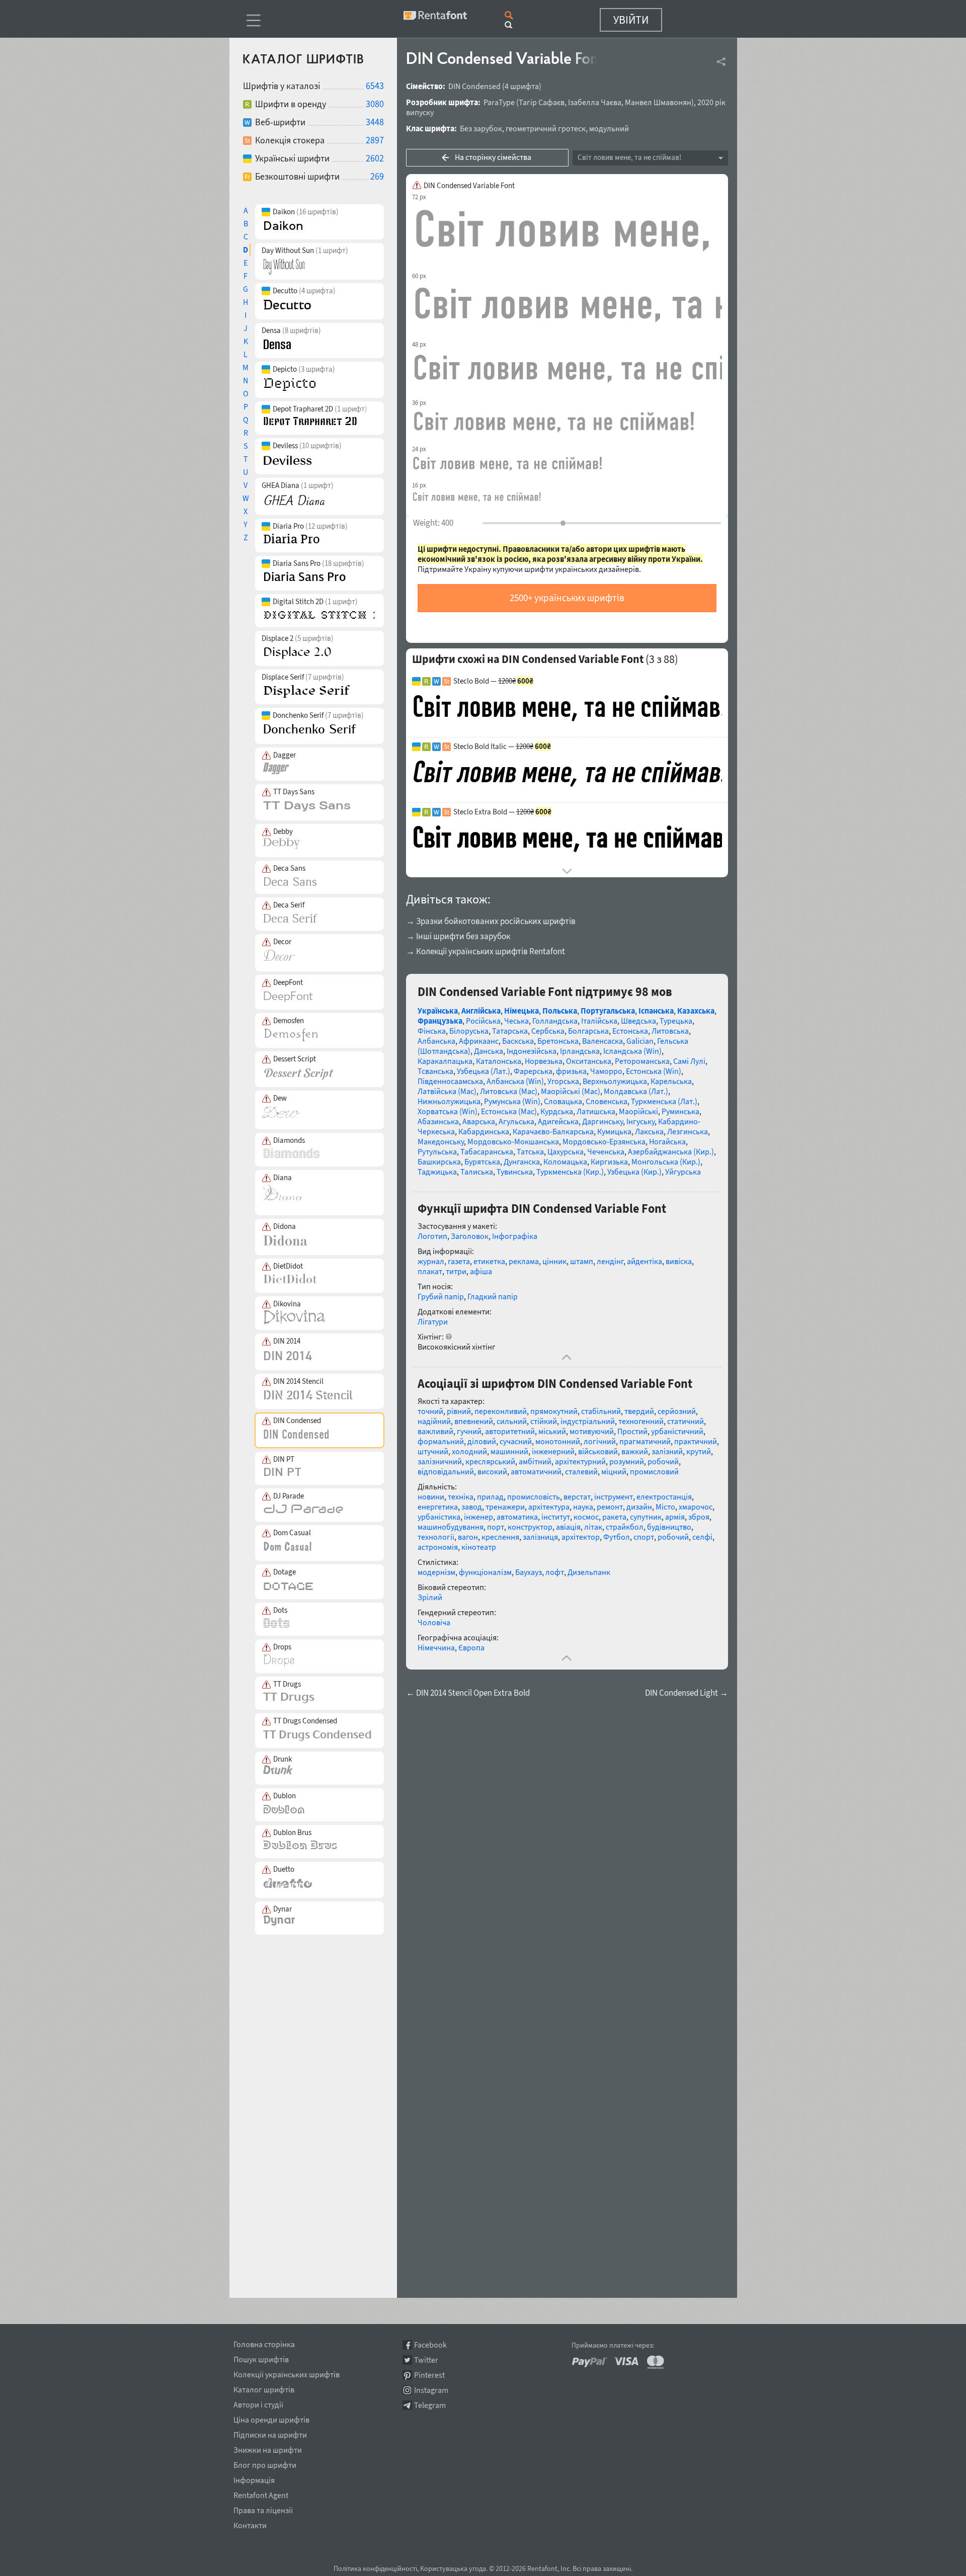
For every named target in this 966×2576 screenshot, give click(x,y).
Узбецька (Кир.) (634, 1172)
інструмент (614, 1497)
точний (430, 1411)
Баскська (518, 1041)
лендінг (610, 1261)
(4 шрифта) (522, 86)
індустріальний (588, 1421)
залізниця (540, 1537)
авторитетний (510, 1431)
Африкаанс (479, 1041)
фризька (571, 1071)
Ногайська (667, 1141)
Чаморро (606, 1071)
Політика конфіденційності (375, 2568)
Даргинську (602, 1121)
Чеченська (606, 1151)
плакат (430, 1271)
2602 (375, 158)
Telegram (430, 2405)
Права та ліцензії (263, 2509)
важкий (635, 1451)
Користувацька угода (453, 2568)
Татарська (510, 1031)
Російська (483, 1021)
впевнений (474, 1421)
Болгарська (588, 1031)
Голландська (555, 1021)
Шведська (638, 1021)
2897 (375, 140)
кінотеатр (479, 1547)
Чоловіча (434, 1622)
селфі (702, 1537)
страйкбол (625, 1527)
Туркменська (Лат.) (664, 1101)
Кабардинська (484, 1131)
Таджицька (437, 1172)
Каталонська (499, 1061)
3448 (375, 122)
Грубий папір (441, 1296)
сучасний (516, 1441)
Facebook (430, 2345)
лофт (555, 1572)
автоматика (517, 1517)
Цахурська (566, 1151)
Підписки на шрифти (270, 2433)
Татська (530, 1151)
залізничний (440, 1461)
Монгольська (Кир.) (666, 1161)
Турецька (676, 1021)
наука (583, 1507)
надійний (434, 1421)
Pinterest (429, 2375)
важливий (435, 1431)
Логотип (432, 1236)
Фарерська (533, 1071)
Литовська (670, 1031)
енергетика (438, 1507)
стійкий (544, 1421)
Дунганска (522, 1161)
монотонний (558, 1441)
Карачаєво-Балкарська (553, 1131)
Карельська (671, 1081)
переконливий (501, 1411)
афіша (481, 1271)
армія (675, 1517)
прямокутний (554, 1411)
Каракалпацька (445, 1061)
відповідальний (446, 1471)
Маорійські (638, 1111)
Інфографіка (515, 1236)
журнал (431, 1261)
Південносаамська (450, 1081)
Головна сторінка (264, 2343)
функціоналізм (485, 1572)
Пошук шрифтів (261, 2358)
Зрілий (430, 1597)
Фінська (432, 1031)
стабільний (601, 1411)
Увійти (631, 20)
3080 (375, 104)
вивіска (679, 1261)
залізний (667, 1451)
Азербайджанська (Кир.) (671, 1151)
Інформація (254, 2478)
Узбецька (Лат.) (484, 1071)
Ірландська (580, 1051)
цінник (554, 1261)
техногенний (641, 1421)
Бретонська (558, 1041)
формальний (441, 1441)
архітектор (581, 1537)
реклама (524, 1261)
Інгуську (640, 1121)
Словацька (563, 1101)
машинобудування (451, 1527)
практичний (696, 1441)
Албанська (436, 1041)
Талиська (477, 1172)
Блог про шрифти (265, 2463)
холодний (469, 1451)
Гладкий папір (493, 1296)
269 (377, 176)
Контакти (250, 2524)
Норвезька (544, 1061)
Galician (640, 1041)
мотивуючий (592, 1431)
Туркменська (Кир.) (570, 1172)
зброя (699, 1517)
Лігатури (433, 1321)
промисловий (654, 1471)
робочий (663, 1461)
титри (456, 1271)
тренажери (505, 1507)
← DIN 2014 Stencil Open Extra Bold (468, 1693)
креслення (500, 1537)
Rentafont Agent (261, 2494)
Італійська (599, 1021)
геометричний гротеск (546, 128)
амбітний (535, 1461)
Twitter (426, 2360)
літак (593, 1527)
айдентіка (645, 1261)
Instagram (431, 2390)
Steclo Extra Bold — (502, 812)
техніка (461, 1497)
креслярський (490, 1461)
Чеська (516, 1021)
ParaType (499, 102)
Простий (632, 1431)
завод (472, 1507)
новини (431, 1497)
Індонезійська (532, 1051)
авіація (568, 1527)
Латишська (596, 1111)
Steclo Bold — (493, 681)
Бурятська (482, 1161)
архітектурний (580, 1461)
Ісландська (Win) (632, 1051)
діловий (482, 1441)
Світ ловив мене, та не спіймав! (629, 157)
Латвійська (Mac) (447, 1091)
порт (496, 1527)
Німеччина (436, 1647)
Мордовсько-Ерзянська (604, 1141)
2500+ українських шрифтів (567, 598)
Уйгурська (683, 1172)
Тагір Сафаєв (542, 102)
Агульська (516, 1121)
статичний (686, 1421)
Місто (665, 1507)
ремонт (610, 1507)
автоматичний (536, 1471)
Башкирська (439, 1161)
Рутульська (437, 1151)
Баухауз (529, 1572)
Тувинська (515, 1172)
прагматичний (645, 1441)
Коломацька (565, 1161)
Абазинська (438, 1121)
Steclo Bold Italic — (502, 746)
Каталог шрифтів (264, 2388)
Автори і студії (258, 2403)
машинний (509, 1451)
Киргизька (609, 1161)
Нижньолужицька (449, 1101)
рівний (459, 1411)
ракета (614, 1517)
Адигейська (558, 1121)
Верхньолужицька (615, 1081)
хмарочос (696, 1507)
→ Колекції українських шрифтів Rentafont (486, 951)
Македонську (441, 1141)
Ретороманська (642, 1061)
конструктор (530, 1527)
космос (586, 1517)
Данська (489, 1051)
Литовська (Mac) (509, 1091)
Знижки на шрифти (268, 2448)
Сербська (548, 1031)
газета (459, 1261)
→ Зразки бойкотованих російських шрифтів (491, 921)
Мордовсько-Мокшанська (513, 1141)
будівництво (669, 1527)
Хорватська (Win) (448, 1111)
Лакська (649, 1131)
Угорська (563, 1081)
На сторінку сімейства (493, 157)
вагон (468, 1537)
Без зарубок (481, 128)
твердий (639, 1411)
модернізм (436, 1572)
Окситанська (589, 1061)
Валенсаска (602, 1041)
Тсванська (435, 1071)
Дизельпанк (589, 1572)
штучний (433, 1451)
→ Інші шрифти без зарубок (458, 936)
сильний (512, 1421)
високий (492, 1471)
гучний (469, 1431)
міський (552, 1431)
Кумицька (614, 1131)
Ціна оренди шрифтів (271, 2418)
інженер (478, 1517)
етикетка (489, 1261)
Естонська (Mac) (509, 1111)
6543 (375, 86)
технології (436, 1537)
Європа (471, 1647)
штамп (582, 1261)
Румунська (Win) (512, 1101)
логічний (600, 1441)
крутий (699, 1451)
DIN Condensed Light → (687, 1693)
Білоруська (469, 1031)
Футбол (617, 1537)
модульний (609, 128)
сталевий (581, 1471)
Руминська (680, 1111)
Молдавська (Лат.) (636, 1091)
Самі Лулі (689, 1061)
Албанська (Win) (515, 1081)
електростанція (664, 1497)
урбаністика (439, 1517)
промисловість (534, 1497)
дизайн (639, 1507)
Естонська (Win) (654, 1071)
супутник (646, 1517)
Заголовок (470, 1236)
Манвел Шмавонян (658, 102)
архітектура (549, 1507)
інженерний (553, 1451)
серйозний (677, 1411)
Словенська (607, 1101)
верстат (577, 1497)
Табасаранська (487, 1151)
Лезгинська (688, 1131)
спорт (644, 1537)
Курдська (557, 1111)
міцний (614, 1471)
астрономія (438, 1547)
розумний (627, 1461)
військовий (598, 1451)
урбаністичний (677, 1431)
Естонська (630, 1031)
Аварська (479, 1121)
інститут (556, 1517)
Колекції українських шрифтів (287, 2373)
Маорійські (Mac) (571, 1091)
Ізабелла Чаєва (595, 102)
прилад (490, 1497)
